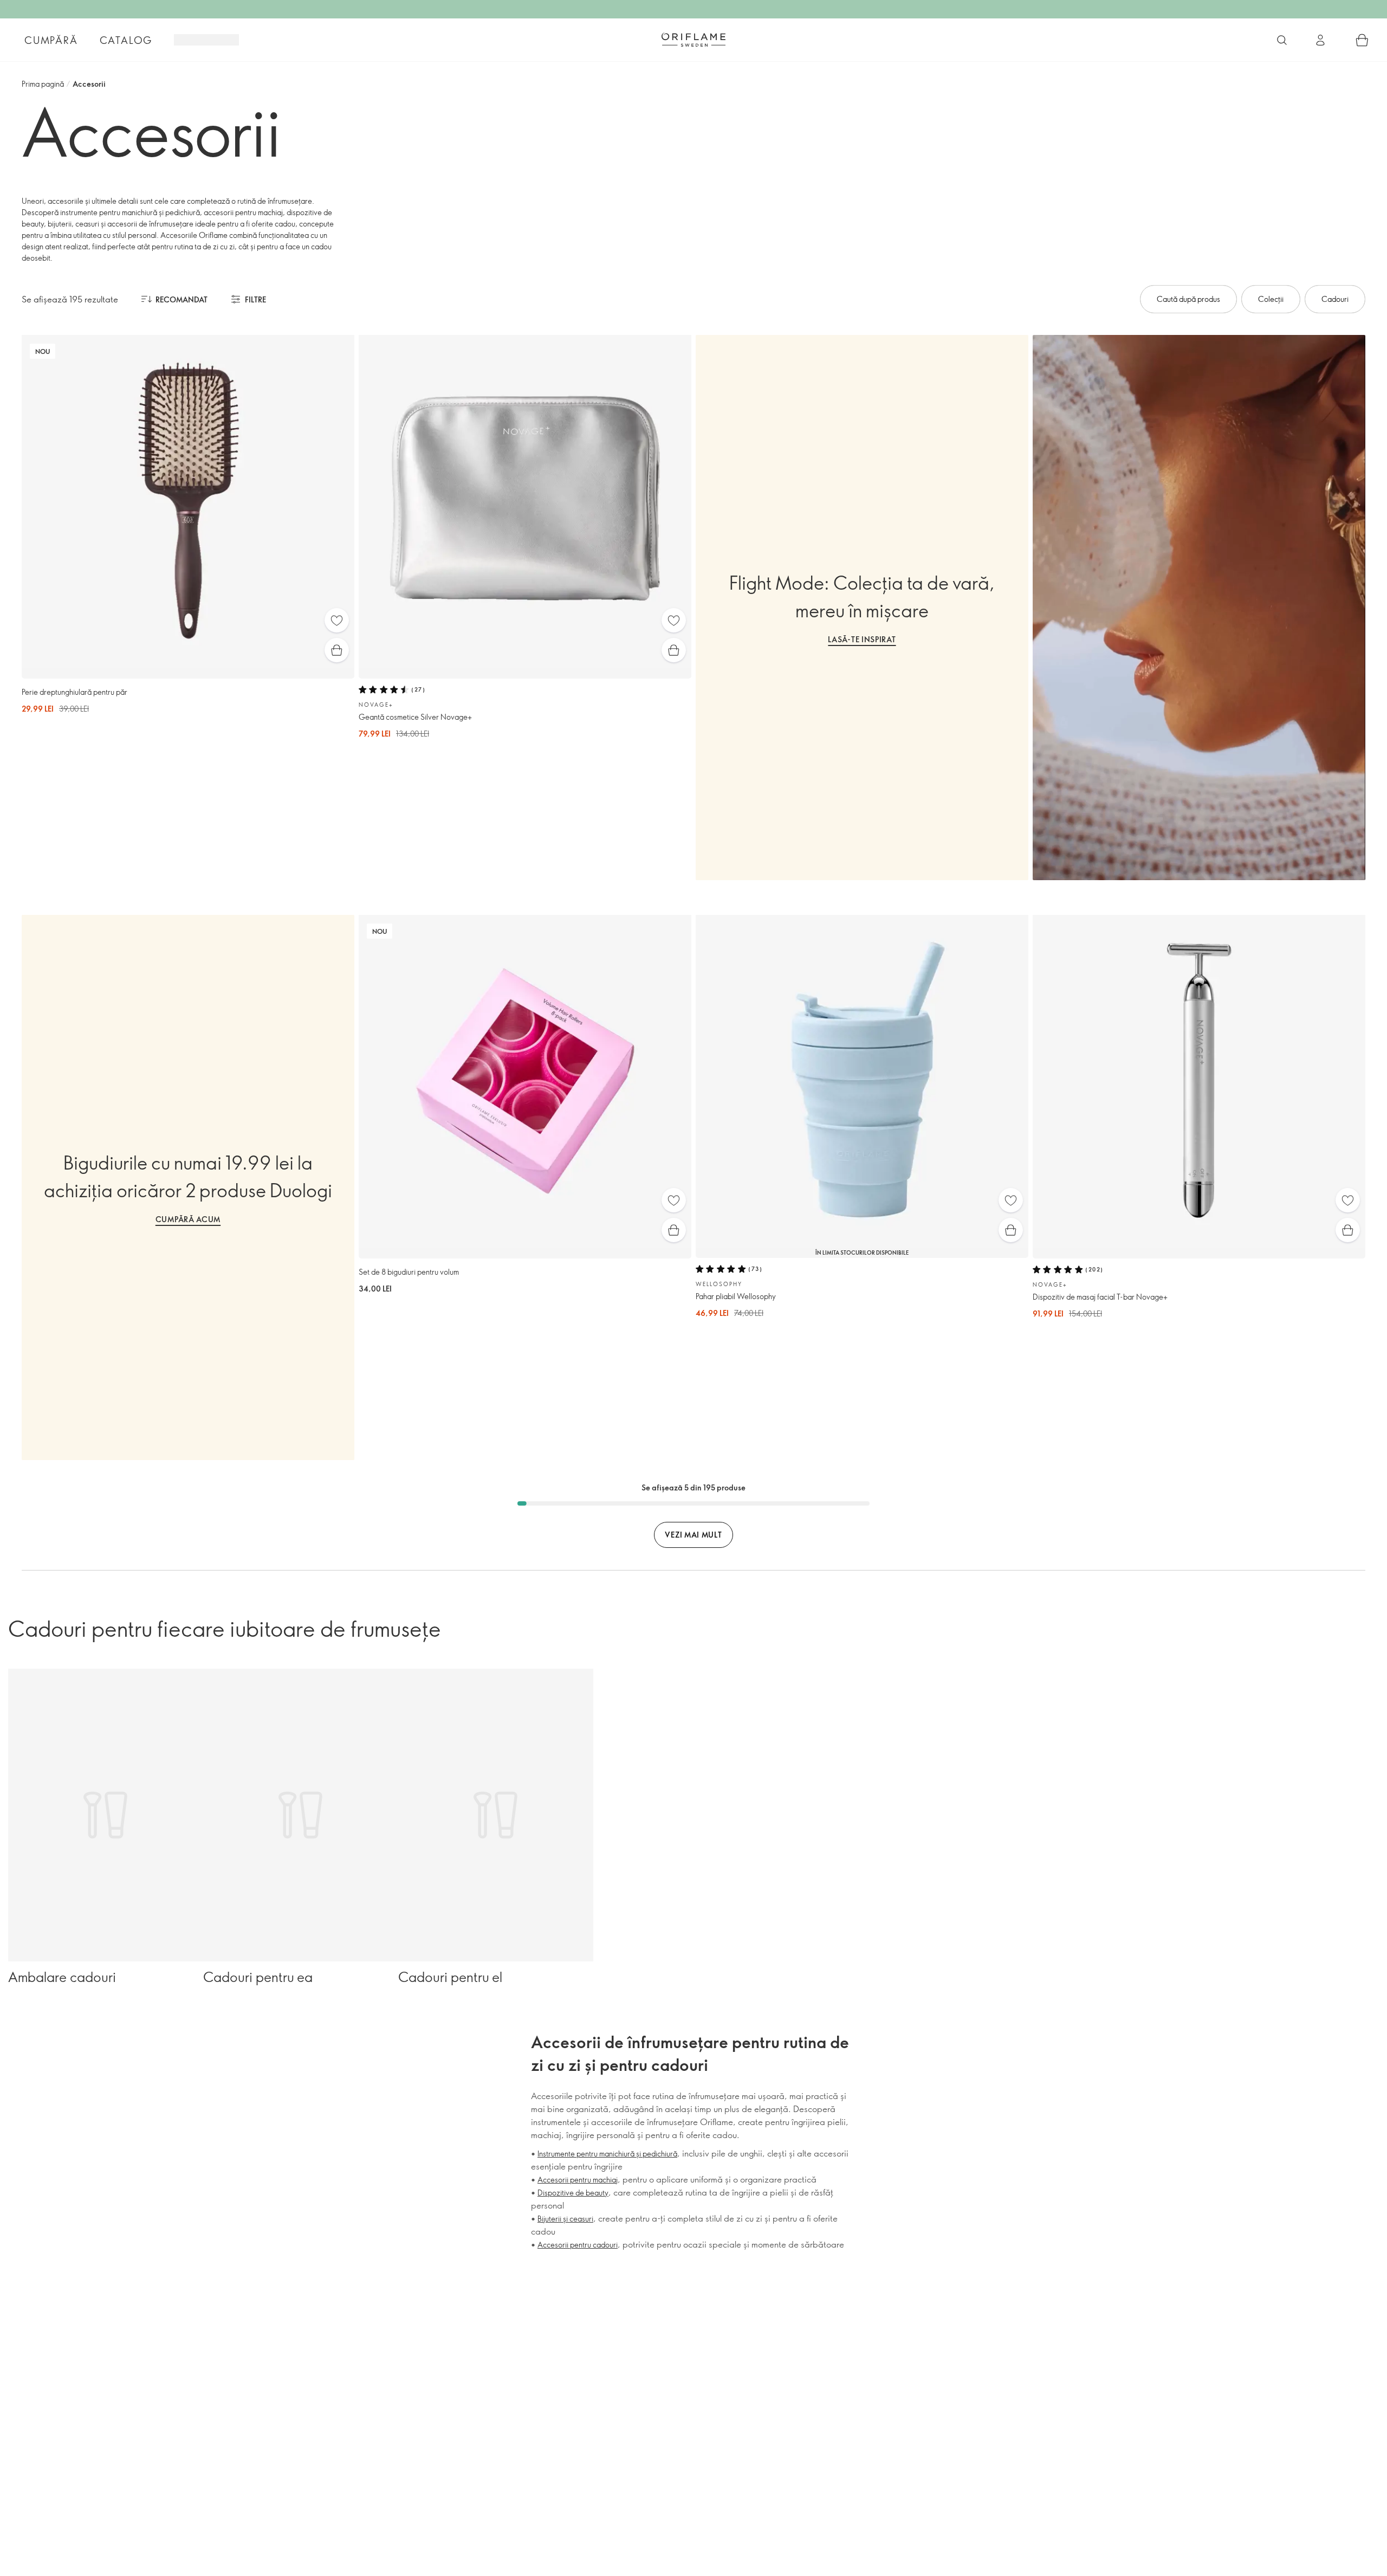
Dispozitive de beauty (573, 2193)
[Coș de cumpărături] (1362, 40)
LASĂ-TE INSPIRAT (862, 639)
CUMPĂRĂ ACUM (188, 1219)
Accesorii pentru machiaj (578, 2180)
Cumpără (51, 40)
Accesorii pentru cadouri (578, 2245)
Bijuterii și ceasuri (565, 2219)
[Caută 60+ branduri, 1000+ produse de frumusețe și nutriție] (1282, 40)
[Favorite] (337, 620)
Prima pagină (43, 84)
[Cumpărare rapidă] (337, 650)
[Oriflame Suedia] (693, 40)
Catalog (126, 40)
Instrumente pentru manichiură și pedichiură (607, 2154)
